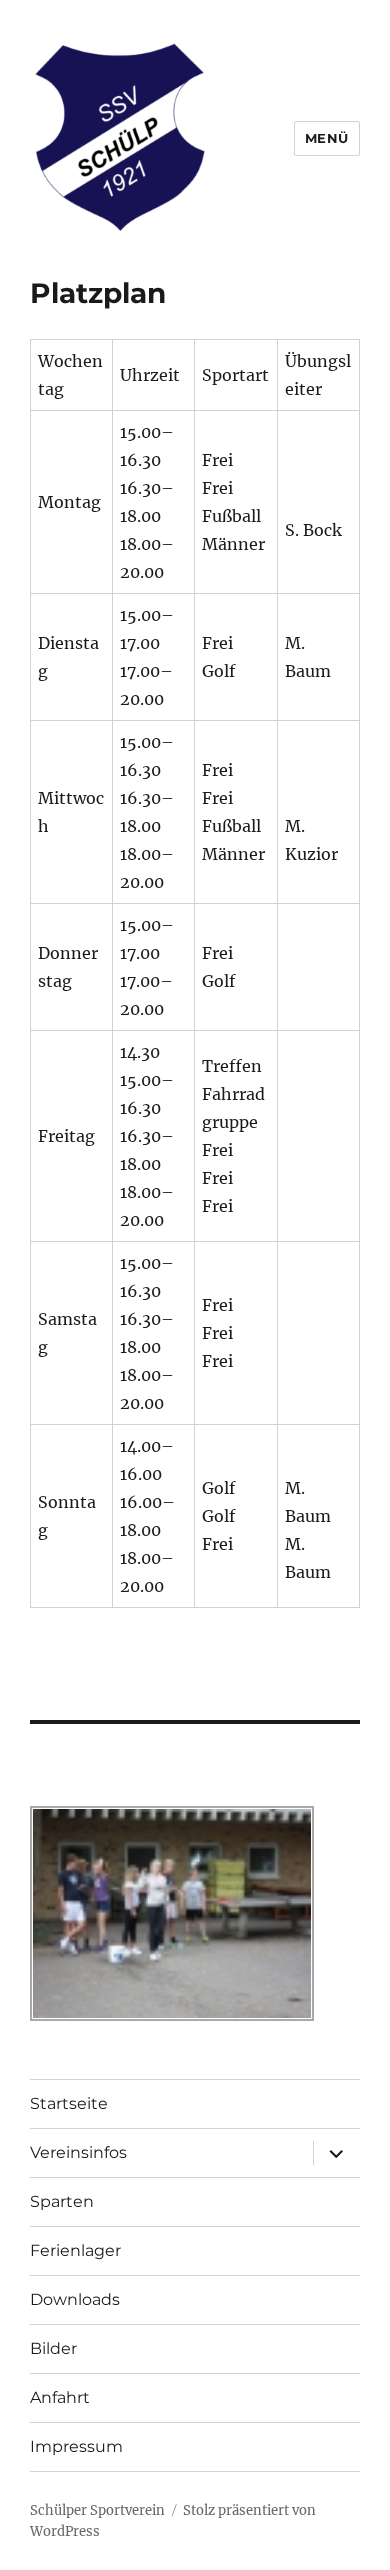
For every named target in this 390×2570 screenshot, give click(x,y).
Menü (327, 138)
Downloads (75, 2299)
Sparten (62, 2201)
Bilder (53, 2348)
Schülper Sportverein (97, 2510)
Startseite (69, 2103)
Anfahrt (60, 2397)
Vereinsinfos (78, 2152)
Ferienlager (75, 2250)
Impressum (76, 2446)
